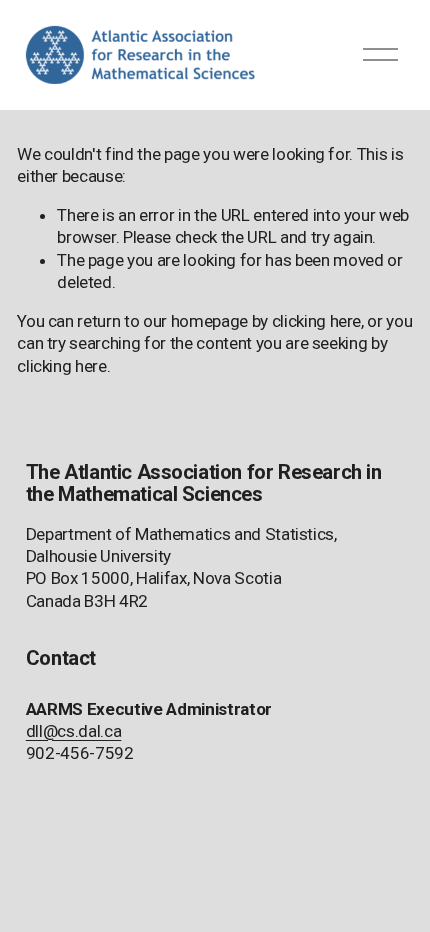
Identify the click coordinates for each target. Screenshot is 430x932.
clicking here (317, 321)
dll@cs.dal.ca (74, 731)
